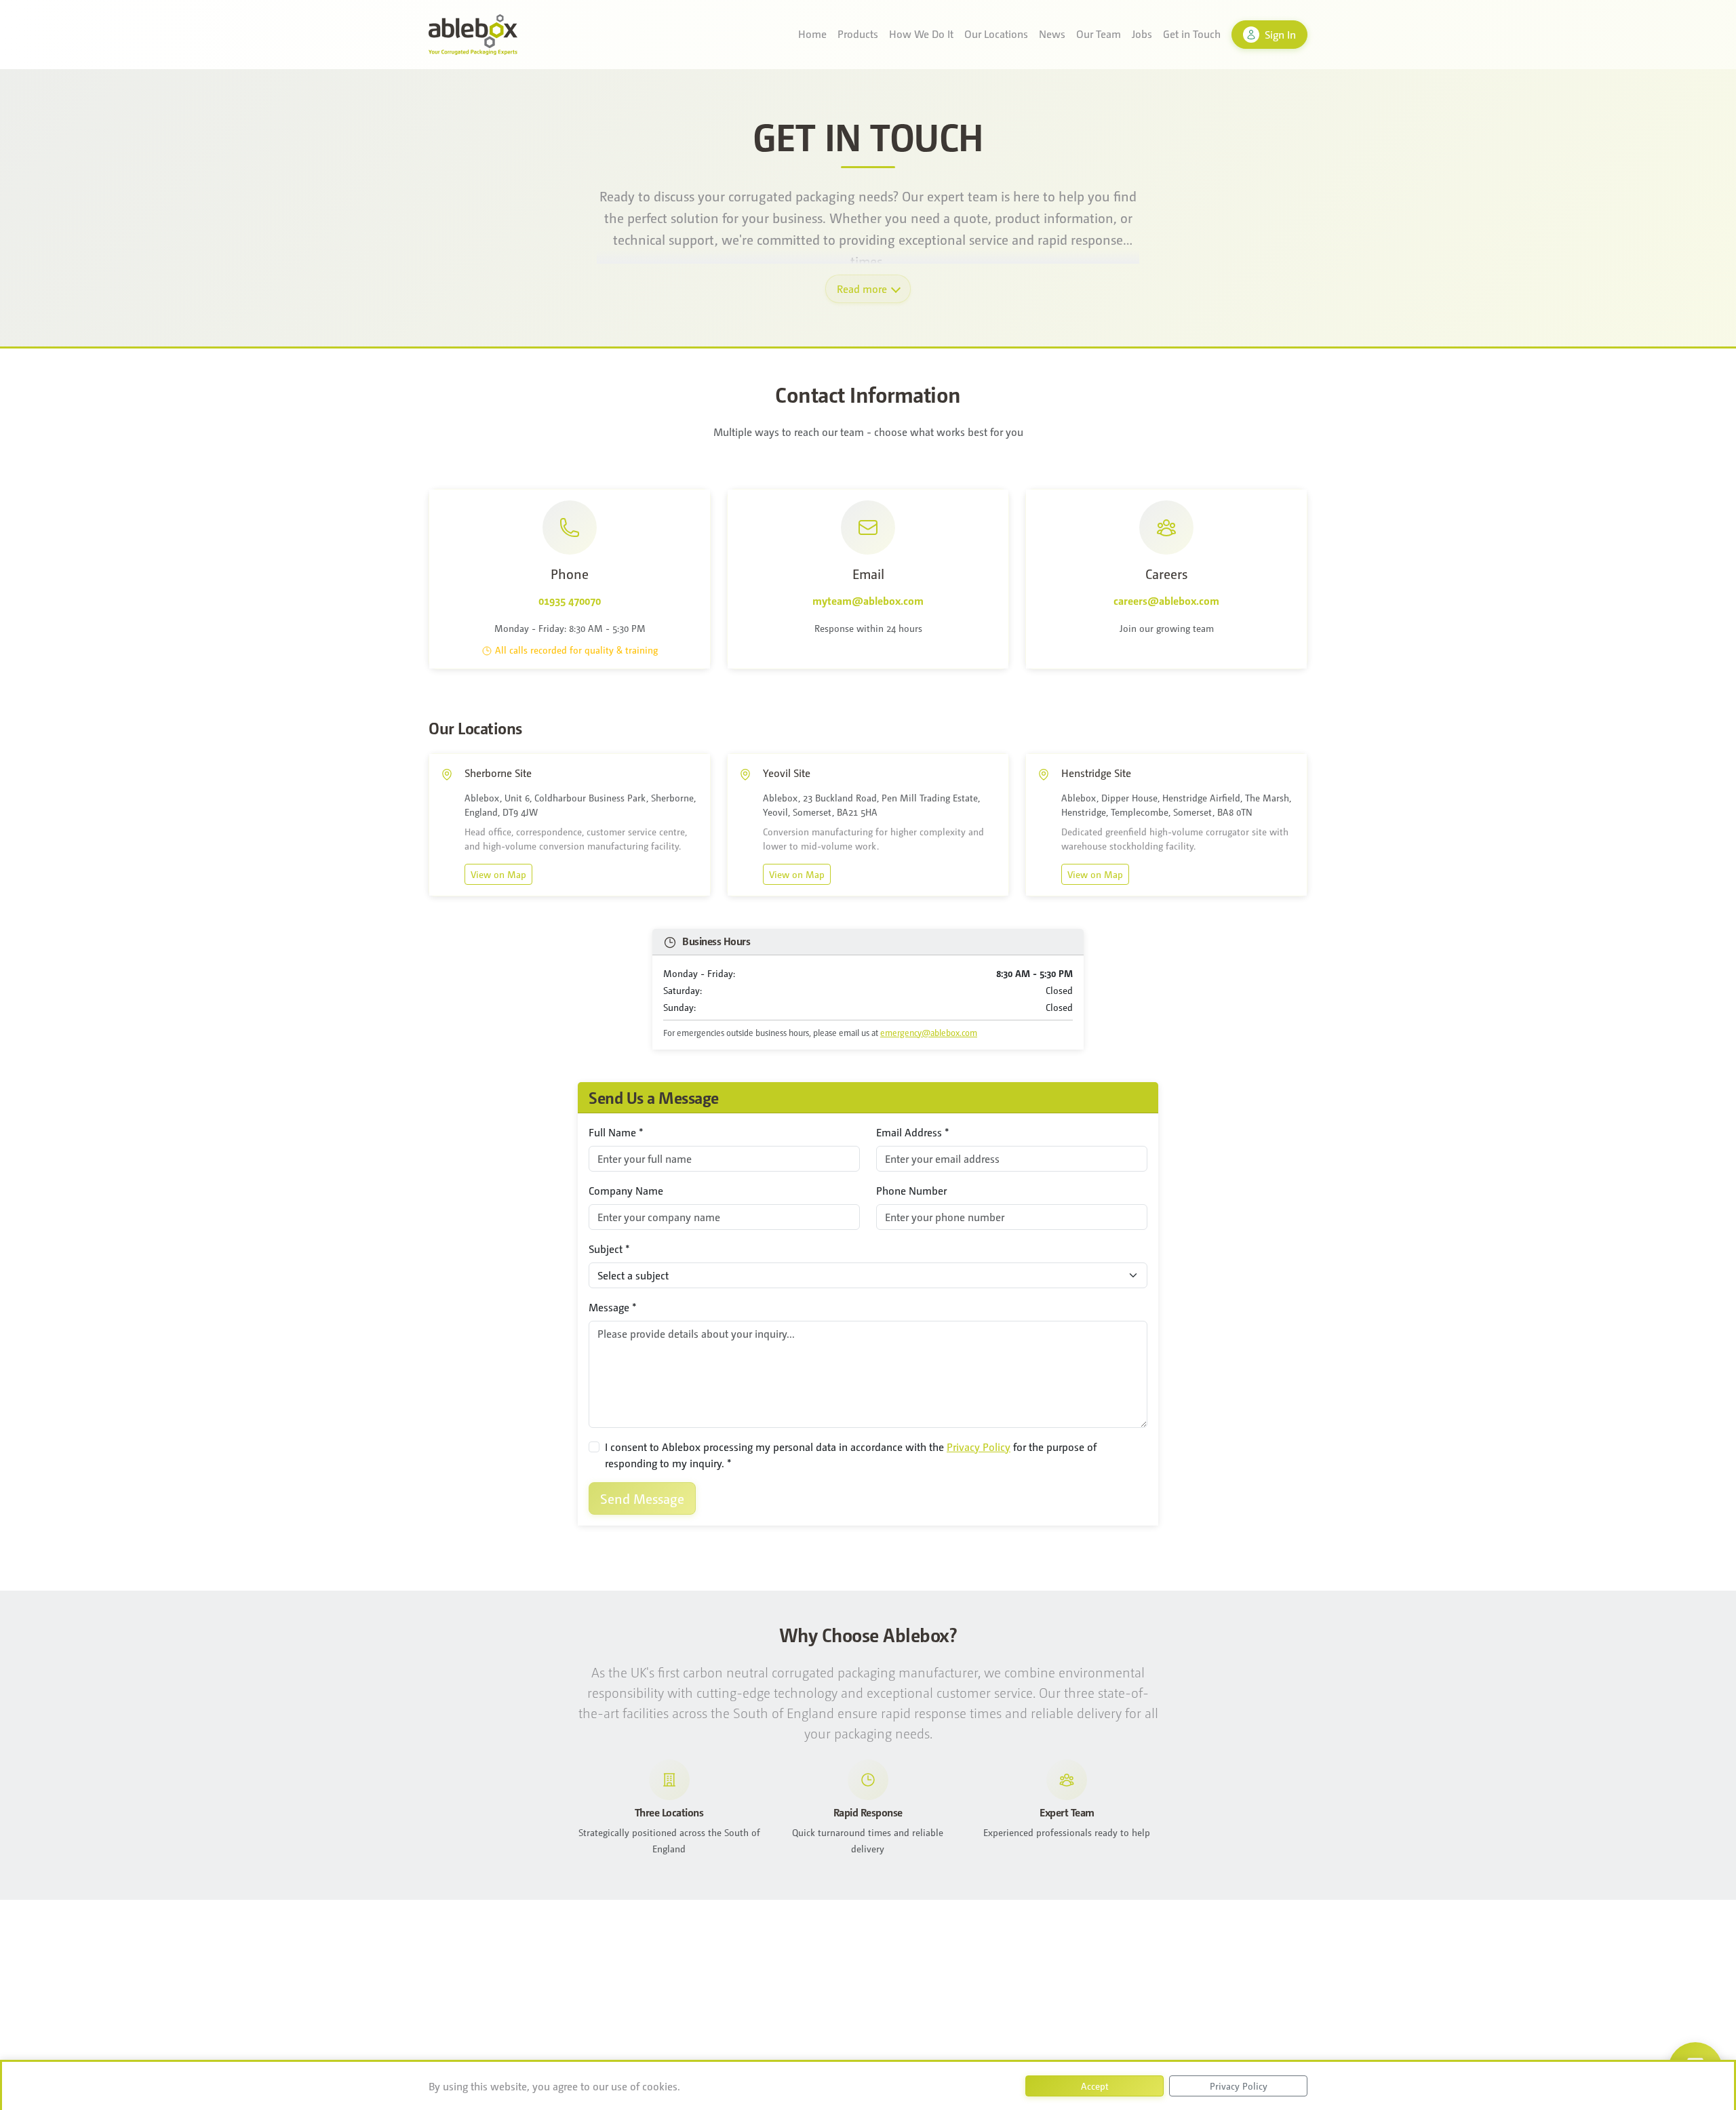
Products (858, 34)
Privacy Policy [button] (1239, 2086)
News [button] (1052, 34)
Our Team (1099, 34)
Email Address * (913, 1132)
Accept (1095, 2086)
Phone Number (911, 1190)
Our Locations (996, 34)
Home (812, 34)
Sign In (1280, 34)
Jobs (1142, 34)
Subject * (609, 1249)
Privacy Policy (979, 1447)
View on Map (498, 874)
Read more (862, 288)
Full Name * (616, 1132)
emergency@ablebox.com (929, 1032)
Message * (613, 1307)
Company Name (626, 1190)
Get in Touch (1192, 34)
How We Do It (921, 34)
